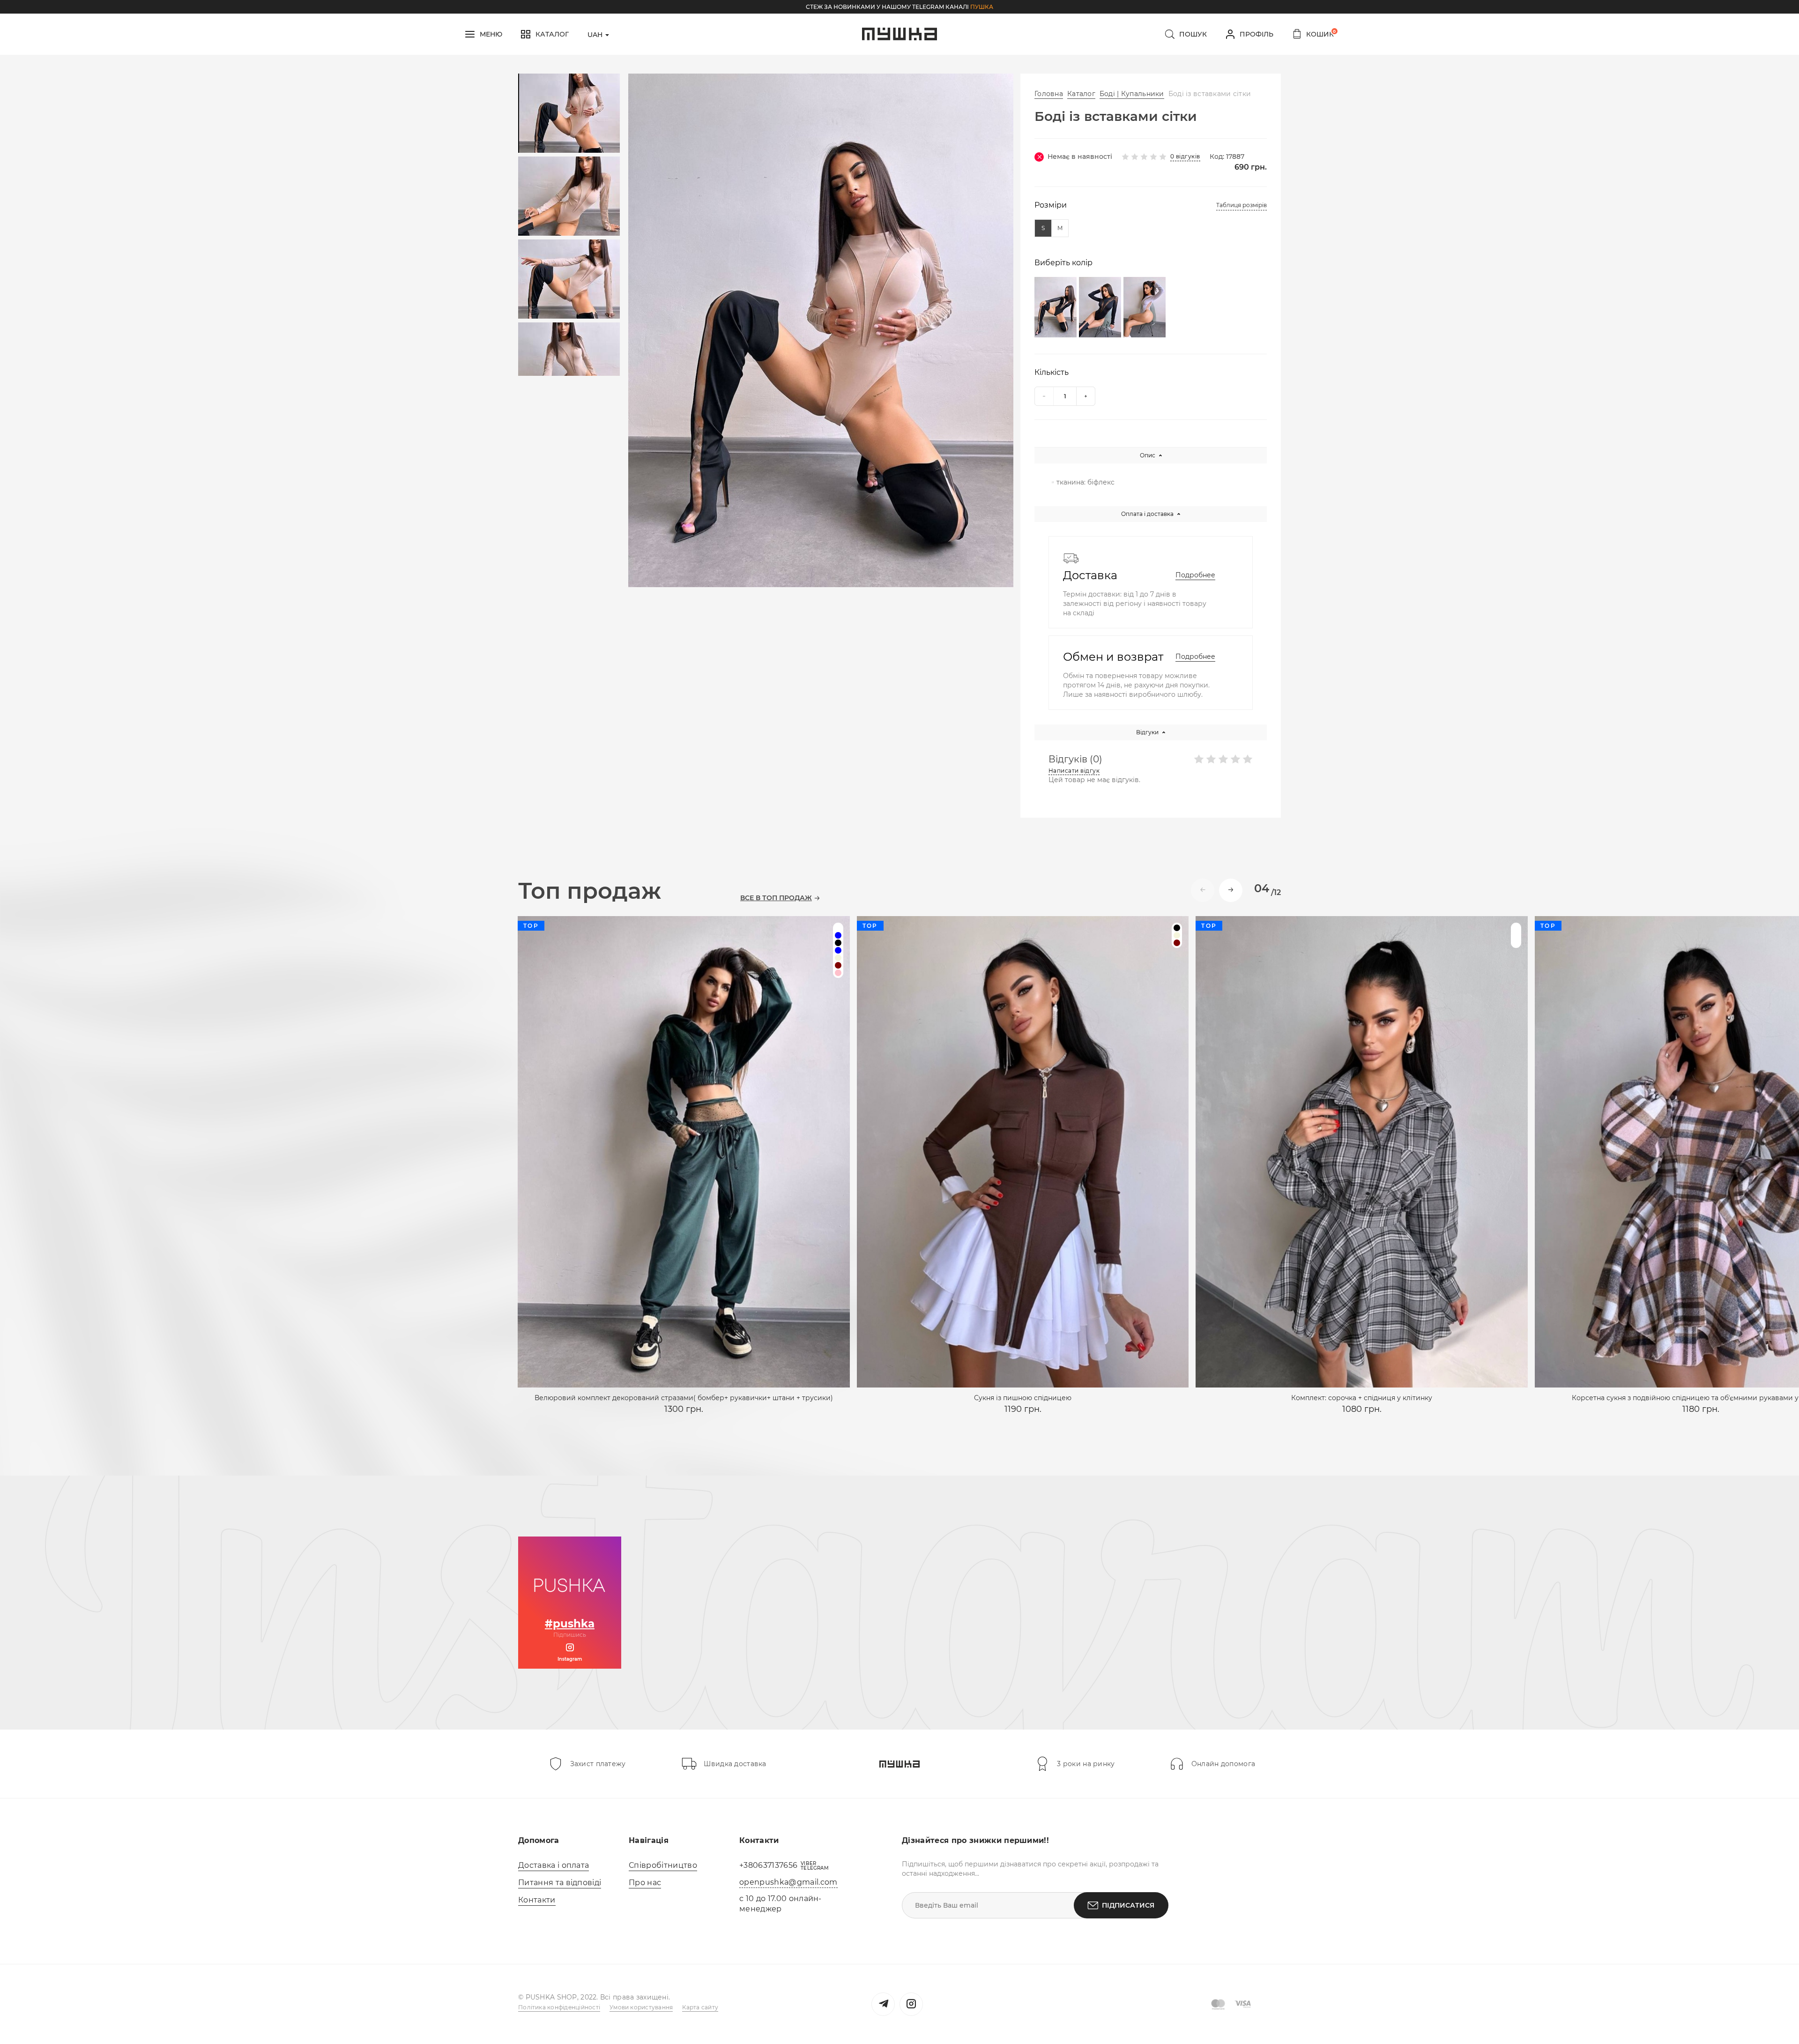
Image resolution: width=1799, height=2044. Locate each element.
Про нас (645, 1883)
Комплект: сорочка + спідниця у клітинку (1362, 1398)
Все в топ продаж (776, 898)
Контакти (537, 1900)
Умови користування (641, 2007)
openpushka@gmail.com (788, 1882)
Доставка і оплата (554, 1865)
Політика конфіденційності (559, 2007)
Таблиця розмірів (1241, 205)
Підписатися (1128, 1905)
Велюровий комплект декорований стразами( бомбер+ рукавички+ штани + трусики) (684, 1398)
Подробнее (1195, 575)
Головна (1049, 94)
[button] (1231, 890)
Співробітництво (663, 1865)
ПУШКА (982, 7)
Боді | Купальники (1132, 94)
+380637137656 (768, 1865)
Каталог (1081, 94)
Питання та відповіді (560, 1883)
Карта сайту (700, 2007)
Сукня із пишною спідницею (1023, 1398)
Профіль (1256, 34)
